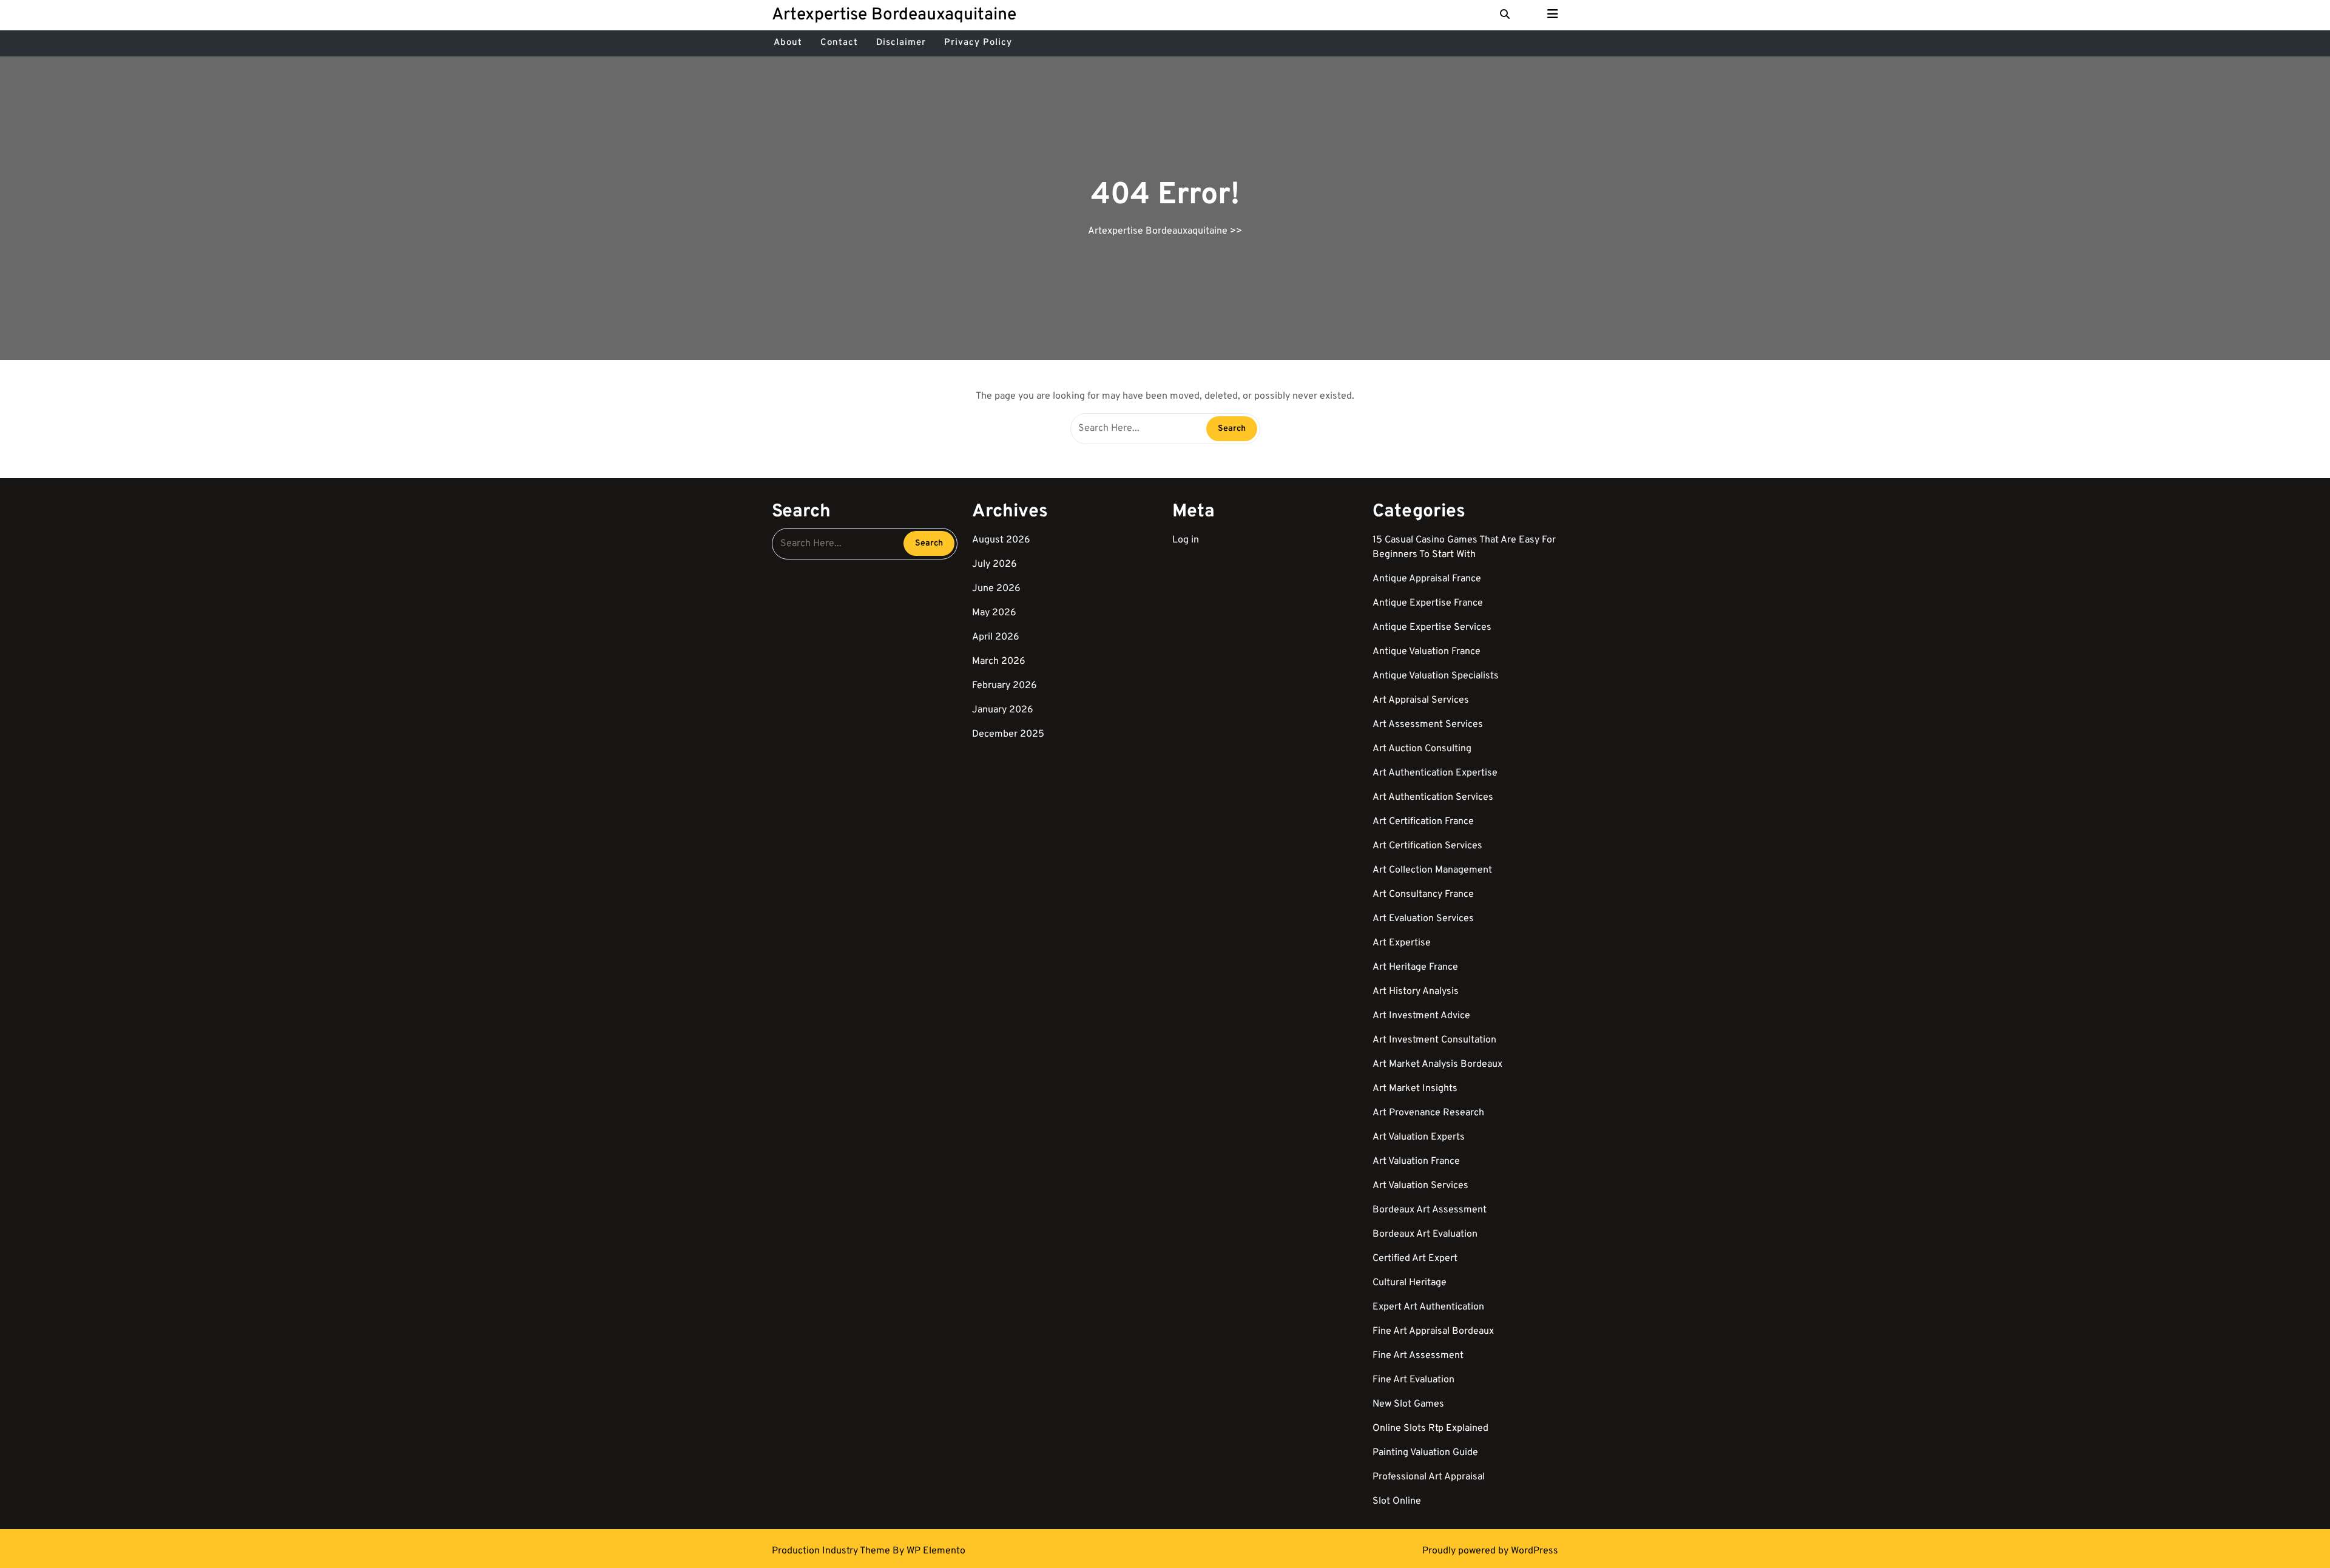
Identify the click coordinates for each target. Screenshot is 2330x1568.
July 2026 (994, 564)
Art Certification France (1423, 822)
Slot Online (1397, 1501)
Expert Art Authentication (1428, 1307)
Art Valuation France (1416, 1161)
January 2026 (1003, 710)
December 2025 (1008, 734)
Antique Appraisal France (1427, 579)
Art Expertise (1402, 943)
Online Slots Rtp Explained (1430, 1428)
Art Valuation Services (1420, 1186)
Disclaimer (901, 43)
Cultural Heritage (1410, 1283)
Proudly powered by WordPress (1490, 1551)
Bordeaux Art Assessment (1430, 1210)
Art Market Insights (1415, 1089)
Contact (839, 43)
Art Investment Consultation (1434, 1040)
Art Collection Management (1432, 870)
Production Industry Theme (832, 1551)
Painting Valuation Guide (1425, 1453)
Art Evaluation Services (1423, 919)
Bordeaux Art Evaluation (1425, 1234)
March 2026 (999, 661)
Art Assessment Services (1428, 725)
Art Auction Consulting (1422, 749)
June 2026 (996, 589)
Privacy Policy (978, 43)
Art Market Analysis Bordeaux (1437, 1064)
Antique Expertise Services (1432, 627)
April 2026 (996, 637)
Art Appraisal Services (1421, 700)
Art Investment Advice (1421, 1016)
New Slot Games (1408, 1404)
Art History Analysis (1416, 992)
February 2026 (1005, 686)
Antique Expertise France (1428, 603)
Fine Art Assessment (1418, 1356)
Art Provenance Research (1428, 1113)
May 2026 (994, 613)
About (788, 43)
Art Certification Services (1427, 846)
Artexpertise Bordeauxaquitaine (894, 15)
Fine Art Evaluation (1413, 1380)
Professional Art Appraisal (1429, 1477)
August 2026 (1001, 540)
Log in (1186, 540)
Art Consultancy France (1423, 894)
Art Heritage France (1415, 967)
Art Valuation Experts (1419, 1137)
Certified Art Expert (1415, 1259)
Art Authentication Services (1433, 797)
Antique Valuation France (1427, 652)
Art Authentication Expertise (1435, 773)
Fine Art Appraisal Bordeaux (1433, 1331)
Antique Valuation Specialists (1436, 676)
